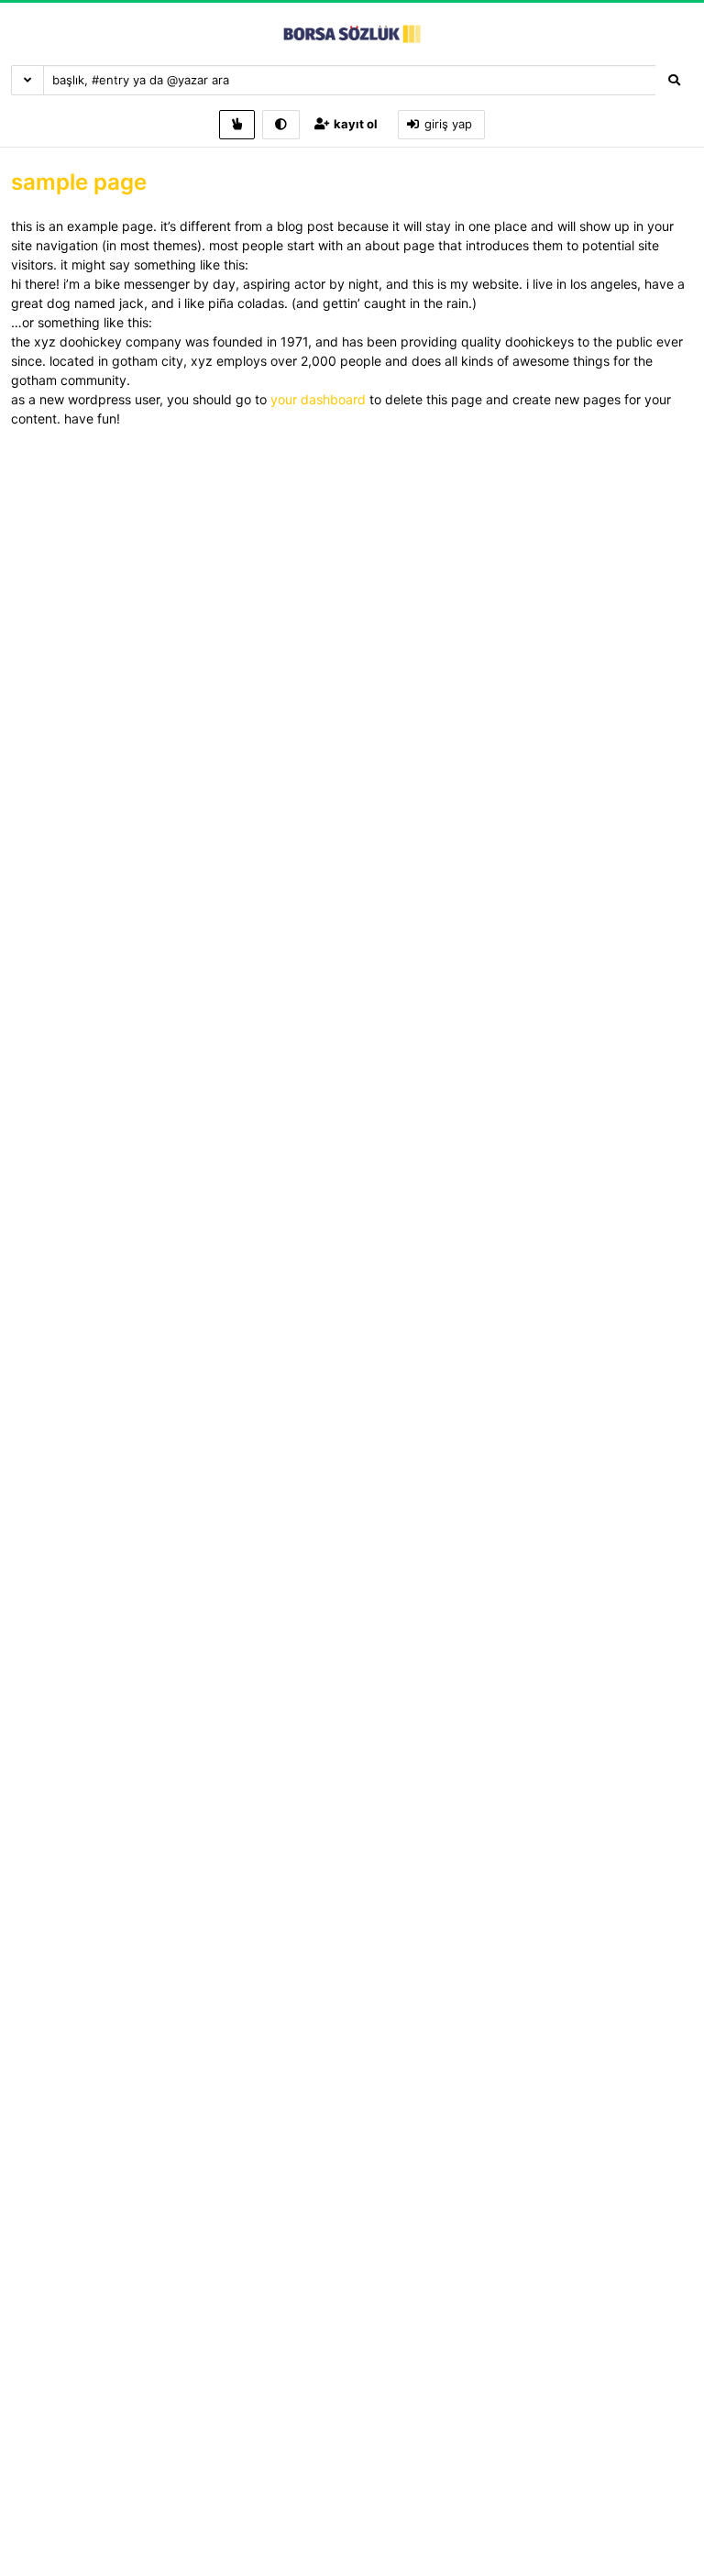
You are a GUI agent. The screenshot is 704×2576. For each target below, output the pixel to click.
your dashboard (318, 399)
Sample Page (79, 182)
